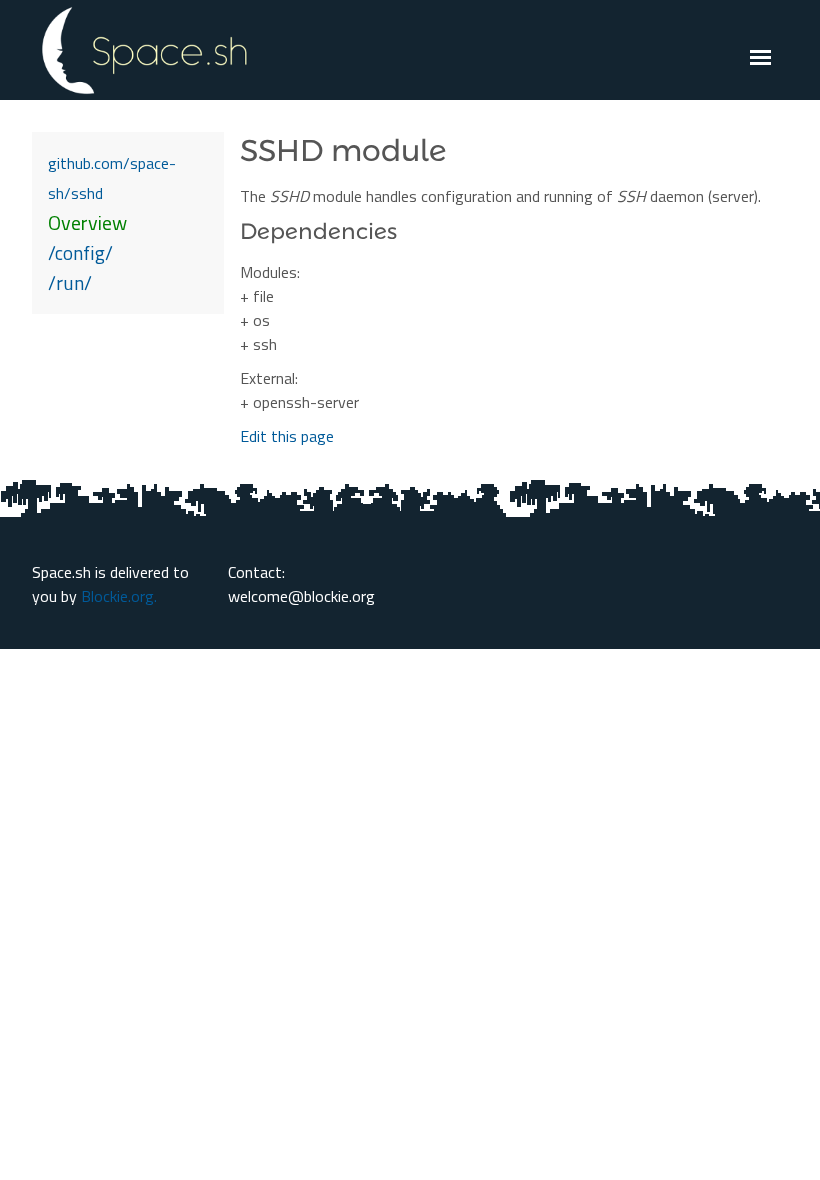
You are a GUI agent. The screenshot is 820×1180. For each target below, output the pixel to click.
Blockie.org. (119, 596)
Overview (87, 222)
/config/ (80, 252)
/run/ (70, 282)
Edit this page (287, 436)
